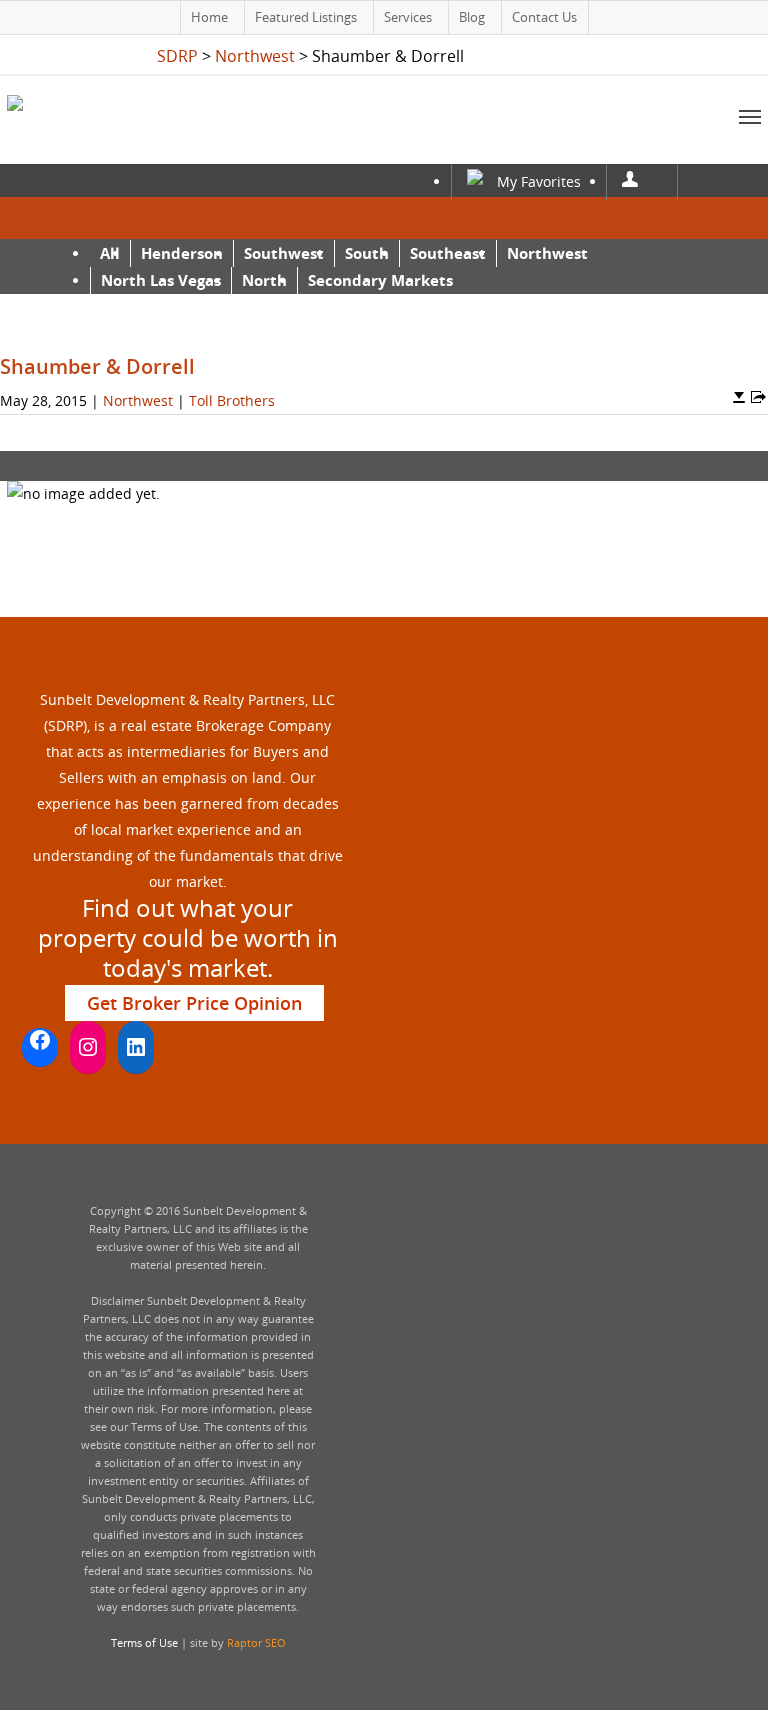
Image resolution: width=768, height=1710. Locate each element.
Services (408, 17)
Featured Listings (306, 17)
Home (209, 17)
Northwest (547, 253)
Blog (472, 17)
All (110, 253)
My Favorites (539, 181)
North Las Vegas (161, 280)
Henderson (182, 253)
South (367, 253)
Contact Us (544, 17)
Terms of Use (144, 1642)
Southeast (448, 253)
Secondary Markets (380, 280)
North (264, 280)
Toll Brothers (232, 400)
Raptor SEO (256, 1642)
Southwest (284, 253)
